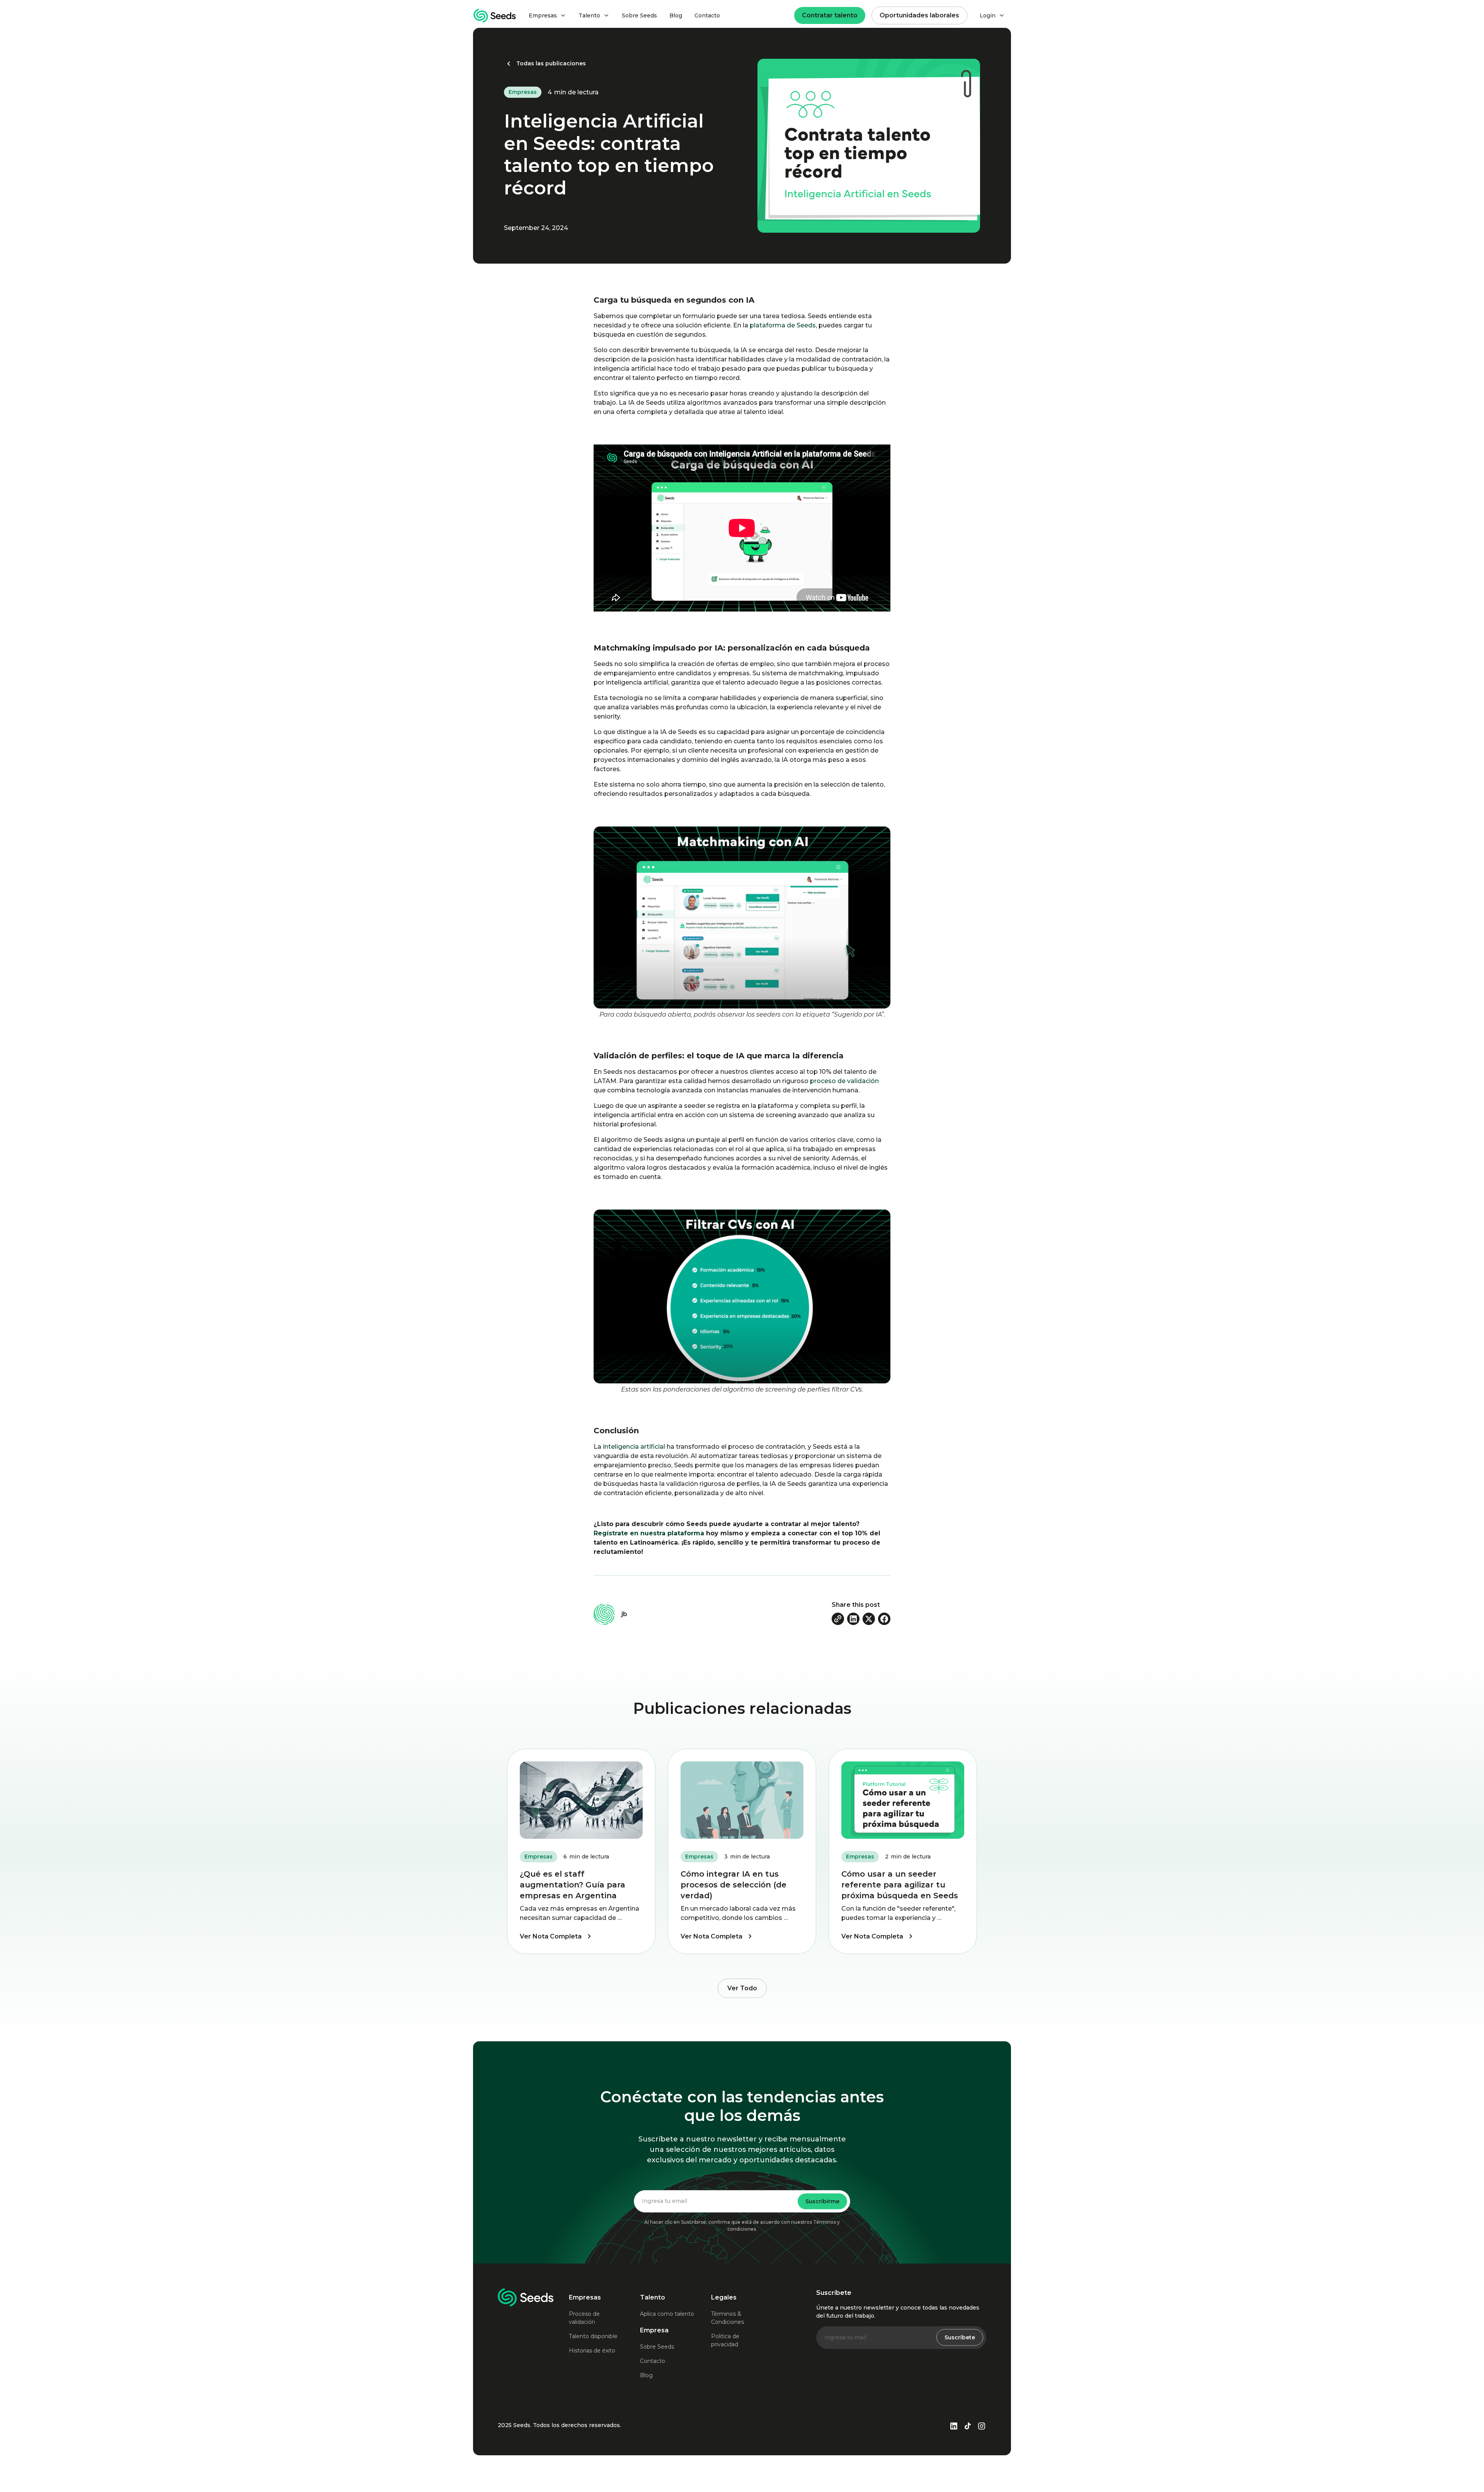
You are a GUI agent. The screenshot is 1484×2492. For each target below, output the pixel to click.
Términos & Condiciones (728, 2318)
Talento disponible (593, 2336)
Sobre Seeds (639, 15)
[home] (495, 16)
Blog (676, 15)
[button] (547, 16)
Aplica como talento (667, 2314)
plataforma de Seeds (783, 325)
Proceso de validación (584, 2318)
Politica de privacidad (725, 2340)
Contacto (707, 15)
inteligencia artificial (634, 1447)
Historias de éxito (592, 2351)
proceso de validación (845, 1081)
